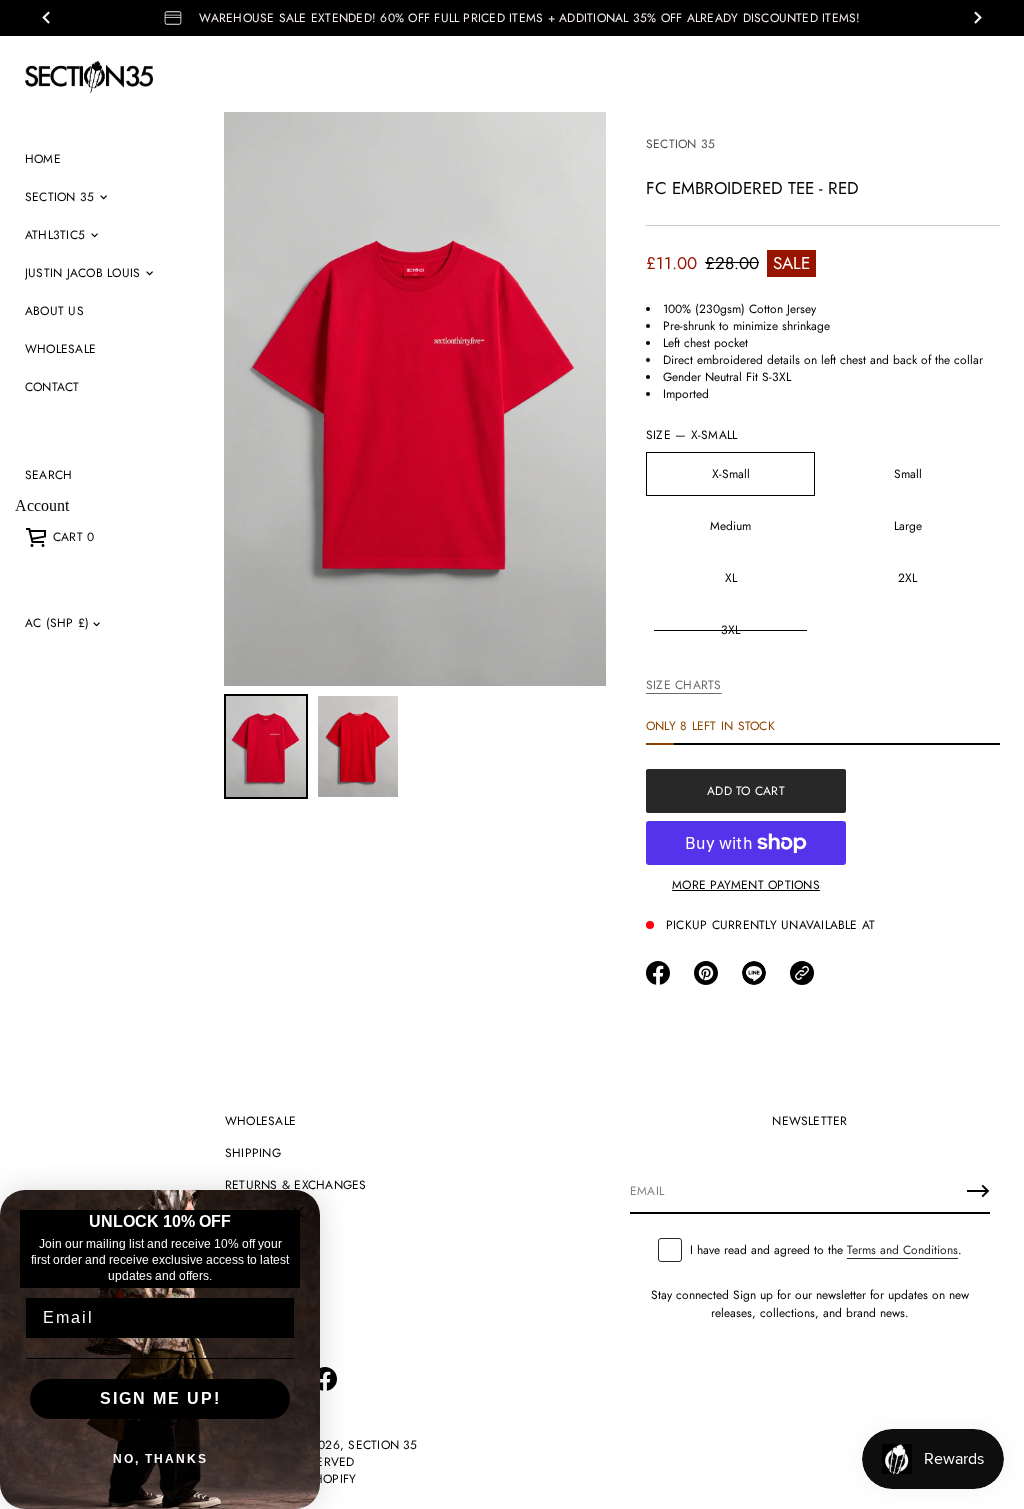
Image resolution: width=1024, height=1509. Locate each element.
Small (908, 474)
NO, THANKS (160, 1459)
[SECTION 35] (89, 77)
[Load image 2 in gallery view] (358, 746)
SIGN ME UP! (160, 1398)
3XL (730, 630)
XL (731, 578)
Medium (730, 526)
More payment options (746, 885)
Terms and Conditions (902, 1250)
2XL (907, 578)
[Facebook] (325, 1379)
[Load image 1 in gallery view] (266, 746)
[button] (48, 475)
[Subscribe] (978, 1191)
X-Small (731, 474)
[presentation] (415, 399)
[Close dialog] (298, 1212)
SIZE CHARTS (684, 685)
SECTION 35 (680, 144)
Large (908, 526)
